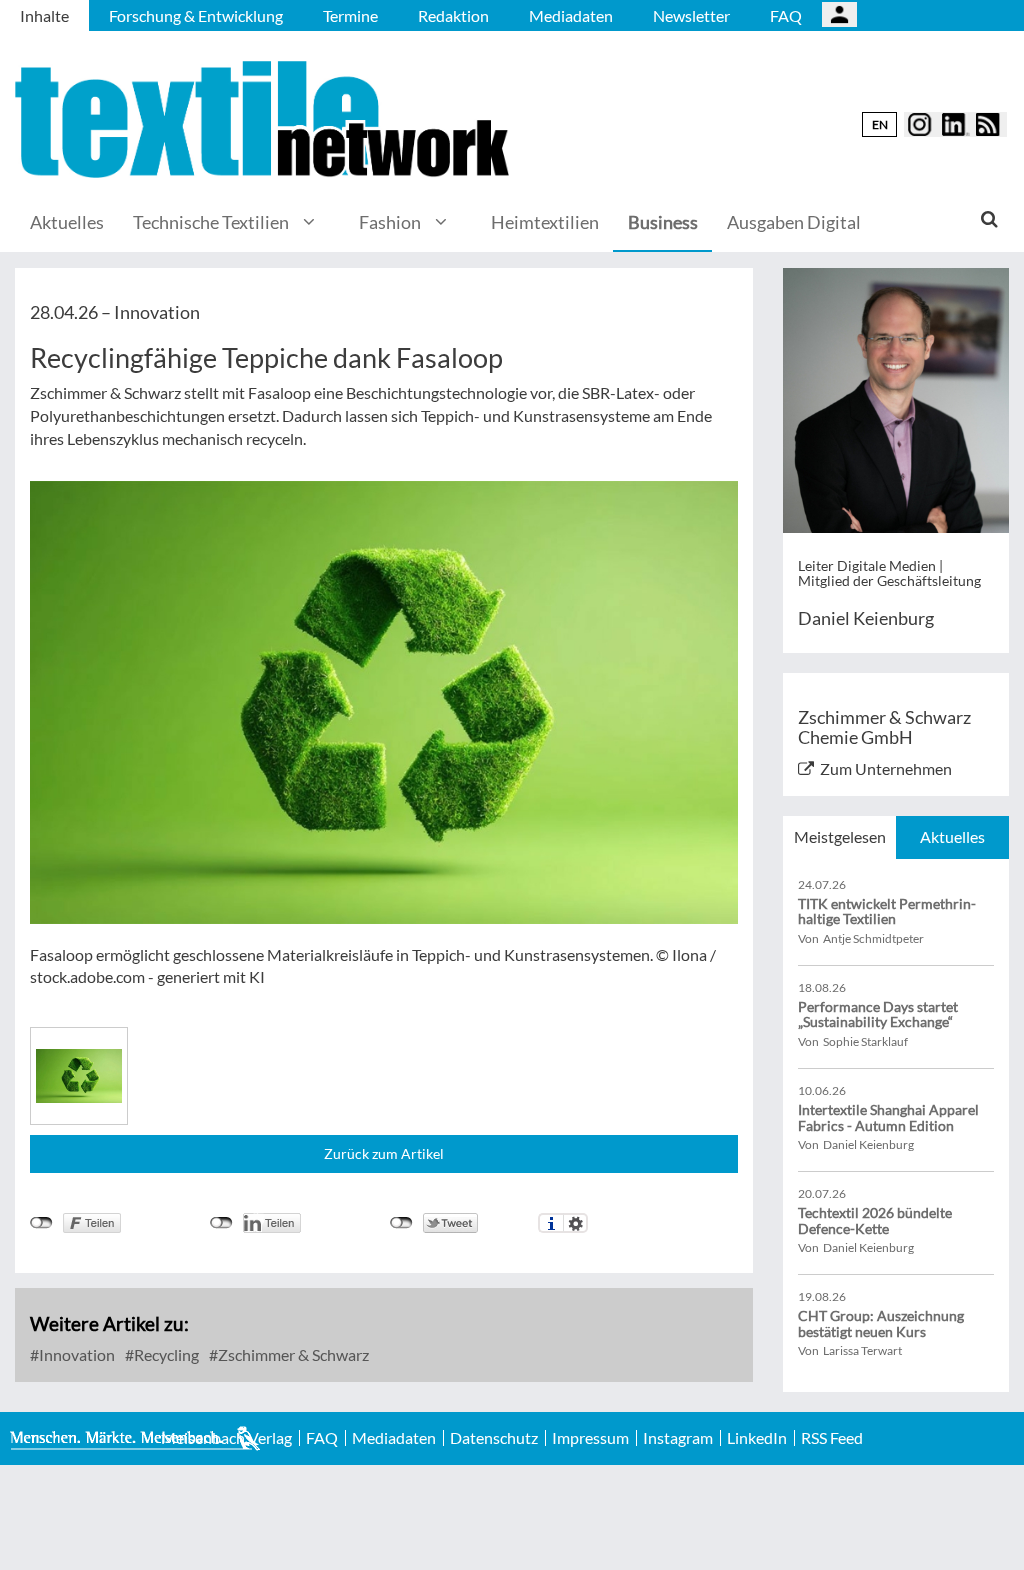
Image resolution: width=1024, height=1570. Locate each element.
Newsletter (691, 15)
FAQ (786, 15)
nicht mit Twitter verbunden (401, 1223)
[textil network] (265, 119)
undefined (221, 1223)
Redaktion (453, 15)
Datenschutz (494, 1438)
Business (663, 222)
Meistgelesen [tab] (840, 836)
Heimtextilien (545, 222)
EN (880, 124)
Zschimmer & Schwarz (292, 1354)
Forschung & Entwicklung (196, 15)
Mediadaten (571, 15)
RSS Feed (832, 1438)
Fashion (390, 222)
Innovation (75, 1354)
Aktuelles (67, 222)
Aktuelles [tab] (952, 836)
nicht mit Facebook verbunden (41, 1223)
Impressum (590, 1438)
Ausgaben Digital (794, 222)
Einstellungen (575, 1223)
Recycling (165, 1354)
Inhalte (44, 15)
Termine (350, 15)
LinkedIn (757, 1438)
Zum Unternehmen (886, 768)
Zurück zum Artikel (384, 1153)
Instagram (678, 1438)
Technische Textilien (211, 222)
